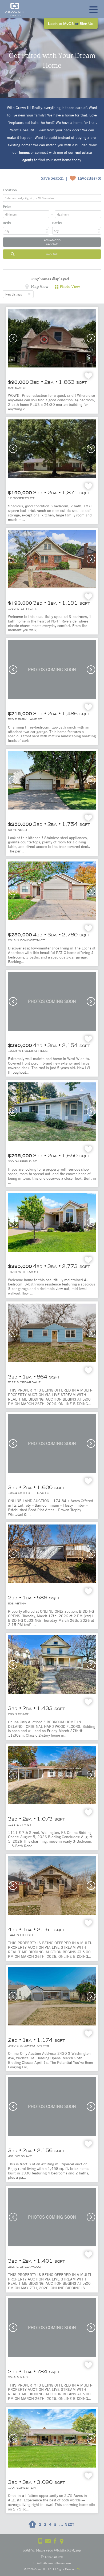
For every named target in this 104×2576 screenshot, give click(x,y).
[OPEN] (93, 9)
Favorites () (90, 178)
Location (10, 190)
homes (24, 152)
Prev (13, 338)
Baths (57, 223)
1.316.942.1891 (54, 2557)
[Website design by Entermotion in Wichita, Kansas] (78, 2569)
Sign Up (87, 24)
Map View (40, 286)
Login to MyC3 (61, 24)
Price (7, 207)
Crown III (40, 2569)
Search (52, 254)
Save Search (52, 178)
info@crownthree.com (54, 2563)
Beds (7, 223)
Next (91, 338)
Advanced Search (52, 242)
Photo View (70, 286)
